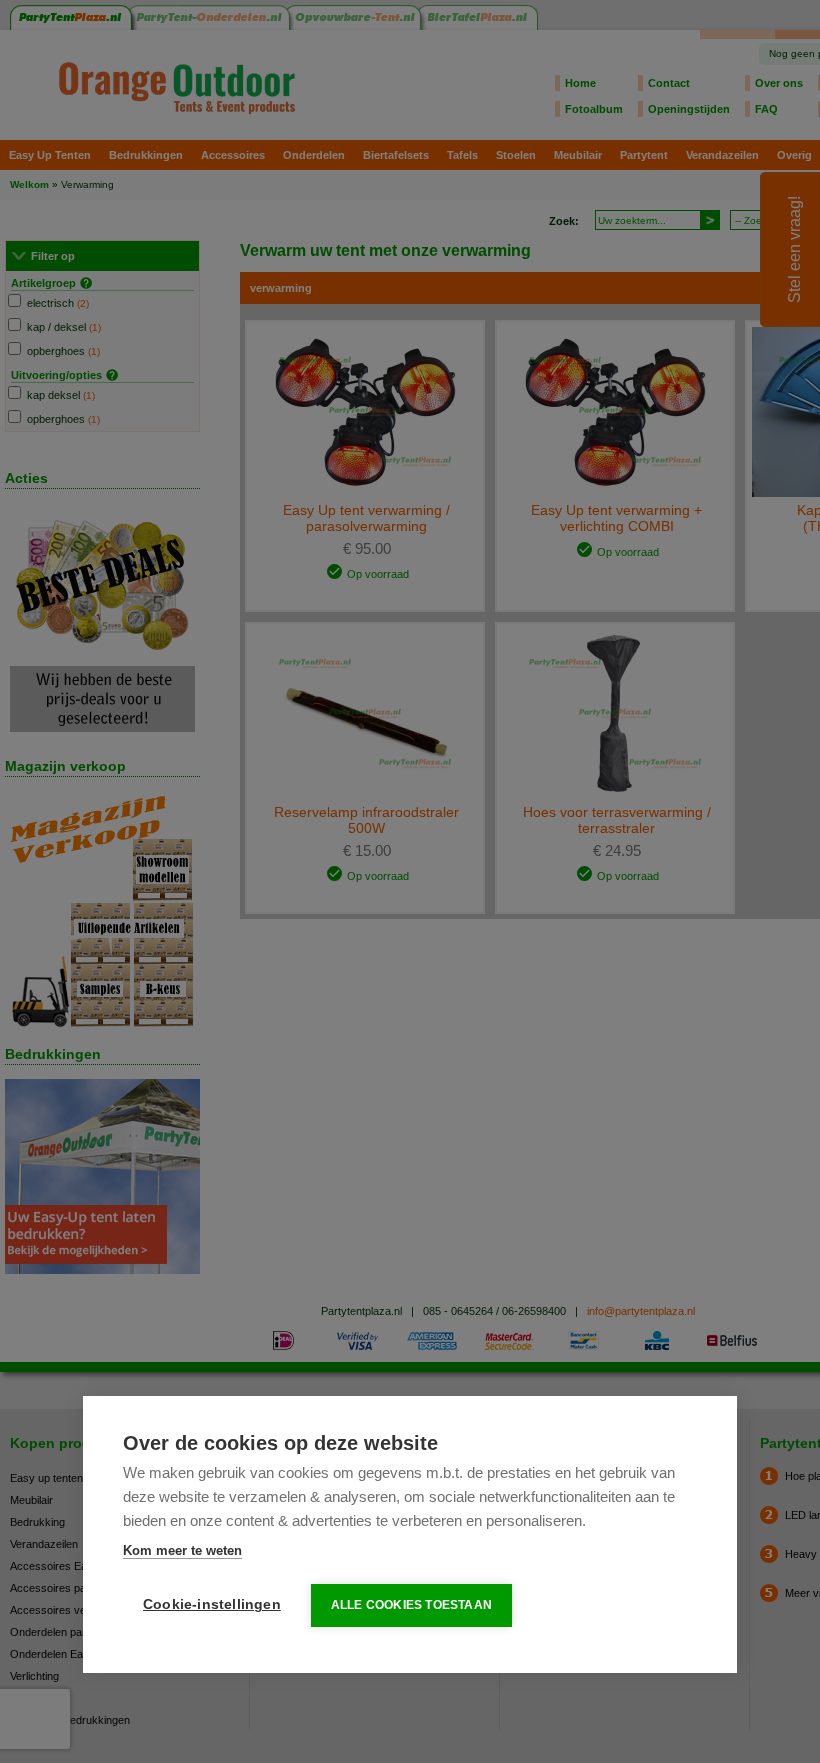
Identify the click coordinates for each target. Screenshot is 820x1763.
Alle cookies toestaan (411, 1605)
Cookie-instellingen (212, 1604)
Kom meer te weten (182, 1550)
